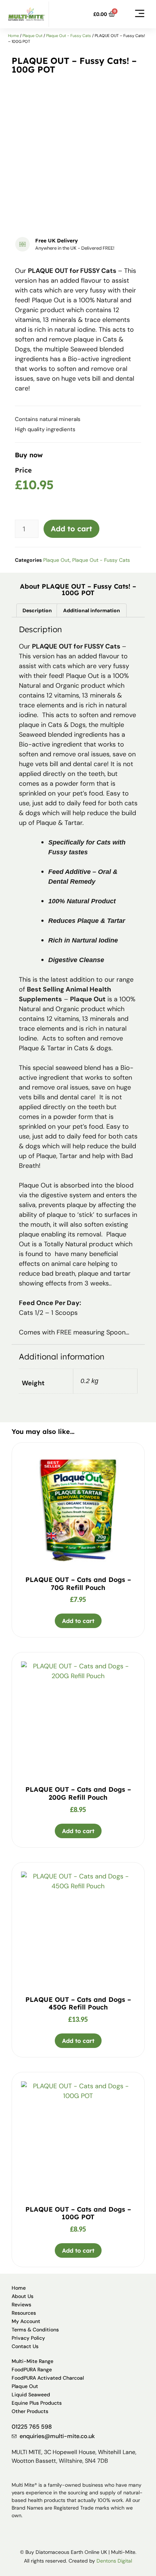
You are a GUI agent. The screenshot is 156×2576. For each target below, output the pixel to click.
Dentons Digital (114, 2561)
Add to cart (71, 529)
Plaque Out (32, 36)
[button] (139, 14)
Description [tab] (37, 610)
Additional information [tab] (92, 610)
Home (13, 36)
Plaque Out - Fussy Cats (69, 36)
